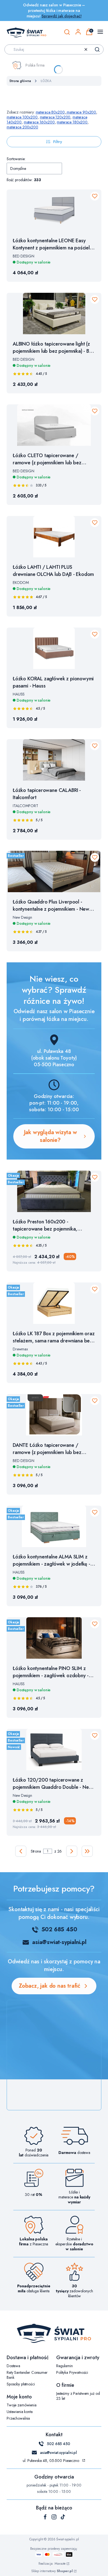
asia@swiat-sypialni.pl (59, 1942)
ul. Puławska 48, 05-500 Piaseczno (51, 2461)
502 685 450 (59, 1930)
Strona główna (20, 81)
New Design (22, 917)
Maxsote (60, 2564)
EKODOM (21, 583)
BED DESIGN (24, 256)
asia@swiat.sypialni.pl (58, 2453)
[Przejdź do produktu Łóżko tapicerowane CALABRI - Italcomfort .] (54, 760)
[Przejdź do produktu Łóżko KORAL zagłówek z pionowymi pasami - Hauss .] (54, 648)
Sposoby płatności (21, 2384)
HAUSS (19, 694)
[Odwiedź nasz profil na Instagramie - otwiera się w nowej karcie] (54, 2517)
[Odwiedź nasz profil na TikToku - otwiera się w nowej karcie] (63, 2517)
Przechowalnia (18, 2418)
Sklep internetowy (52, 2571)
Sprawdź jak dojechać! (61, 16)
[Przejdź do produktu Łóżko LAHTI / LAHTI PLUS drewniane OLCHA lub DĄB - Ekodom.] (54, 537)
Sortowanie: (16, 159)
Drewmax (20, 1349)
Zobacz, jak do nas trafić (50, 1986)
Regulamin (65, 2366)
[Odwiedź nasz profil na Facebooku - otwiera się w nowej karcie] (45, 2517)
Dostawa (13, 2366)
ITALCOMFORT (25, 806)
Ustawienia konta (20, 2412)
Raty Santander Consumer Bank (27, 2375)
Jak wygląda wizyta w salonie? (50, 1136)
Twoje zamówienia (22, 2405)
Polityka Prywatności (72, 2372)
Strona (36, 1851)
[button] (97, 49)
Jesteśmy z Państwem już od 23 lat (78, 2396)
